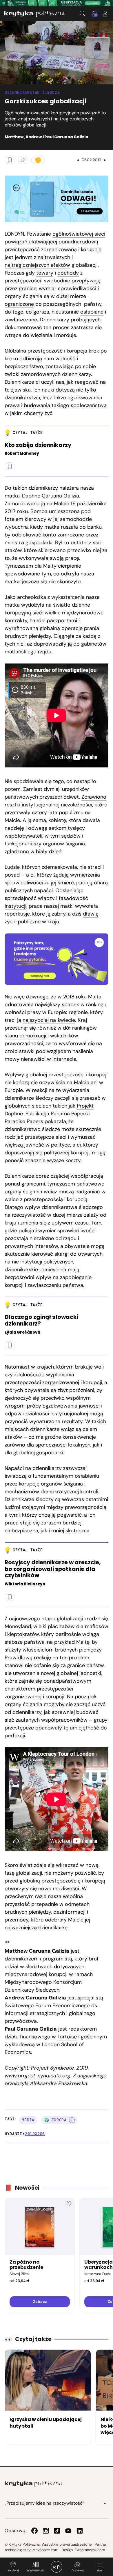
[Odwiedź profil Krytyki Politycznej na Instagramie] (46, 2531)
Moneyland (18, 1626)
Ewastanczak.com (90, 2550)
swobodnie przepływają (72, 281)
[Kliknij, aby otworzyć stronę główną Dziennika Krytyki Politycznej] (57, 2567)
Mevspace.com (45, 2550)
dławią (91, 914)
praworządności (24, 1043)
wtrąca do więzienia (28, 335)
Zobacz (40, 2302)
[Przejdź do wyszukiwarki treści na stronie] (83, 14)
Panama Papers (69, 1114)
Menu (100, 2571)
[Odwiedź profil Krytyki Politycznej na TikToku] (57, 2531)
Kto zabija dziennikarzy (38, 445)
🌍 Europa (55, 2120)
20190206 (35, 2134)
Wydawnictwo (36, 2571)
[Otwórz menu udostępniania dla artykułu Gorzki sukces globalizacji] (23, 160)
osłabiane (92, 312)
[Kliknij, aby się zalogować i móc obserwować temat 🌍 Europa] (72, 2120)
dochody (68, 273)
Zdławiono (94, 797)
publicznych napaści (29, 890)
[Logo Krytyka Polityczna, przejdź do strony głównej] (34, 14)
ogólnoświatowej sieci (79, 234)
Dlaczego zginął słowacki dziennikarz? (41, 1321)
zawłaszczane (21, 320)
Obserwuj (78, 2571)
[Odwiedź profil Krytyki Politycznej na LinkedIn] (80, 2531)
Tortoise (67, 2037)
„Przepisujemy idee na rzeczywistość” (44, 2503)
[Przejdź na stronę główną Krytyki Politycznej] (33, 2484)
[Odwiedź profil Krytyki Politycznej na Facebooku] (34, 2531)
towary (45, 273)
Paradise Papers (24, 1121)
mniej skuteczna (70, 1531)
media (28, 2120)
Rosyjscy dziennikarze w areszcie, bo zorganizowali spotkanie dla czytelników (53, 1569)
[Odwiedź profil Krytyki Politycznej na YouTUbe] (68, 2531)
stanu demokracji (25, 1036)
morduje (66, 335)
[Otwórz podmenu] (105, 2503)
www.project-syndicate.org (38, 2076)
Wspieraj (13, 2571)
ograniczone (19, 304)
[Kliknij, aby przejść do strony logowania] (105, 14)
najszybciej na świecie (49, 1020)
